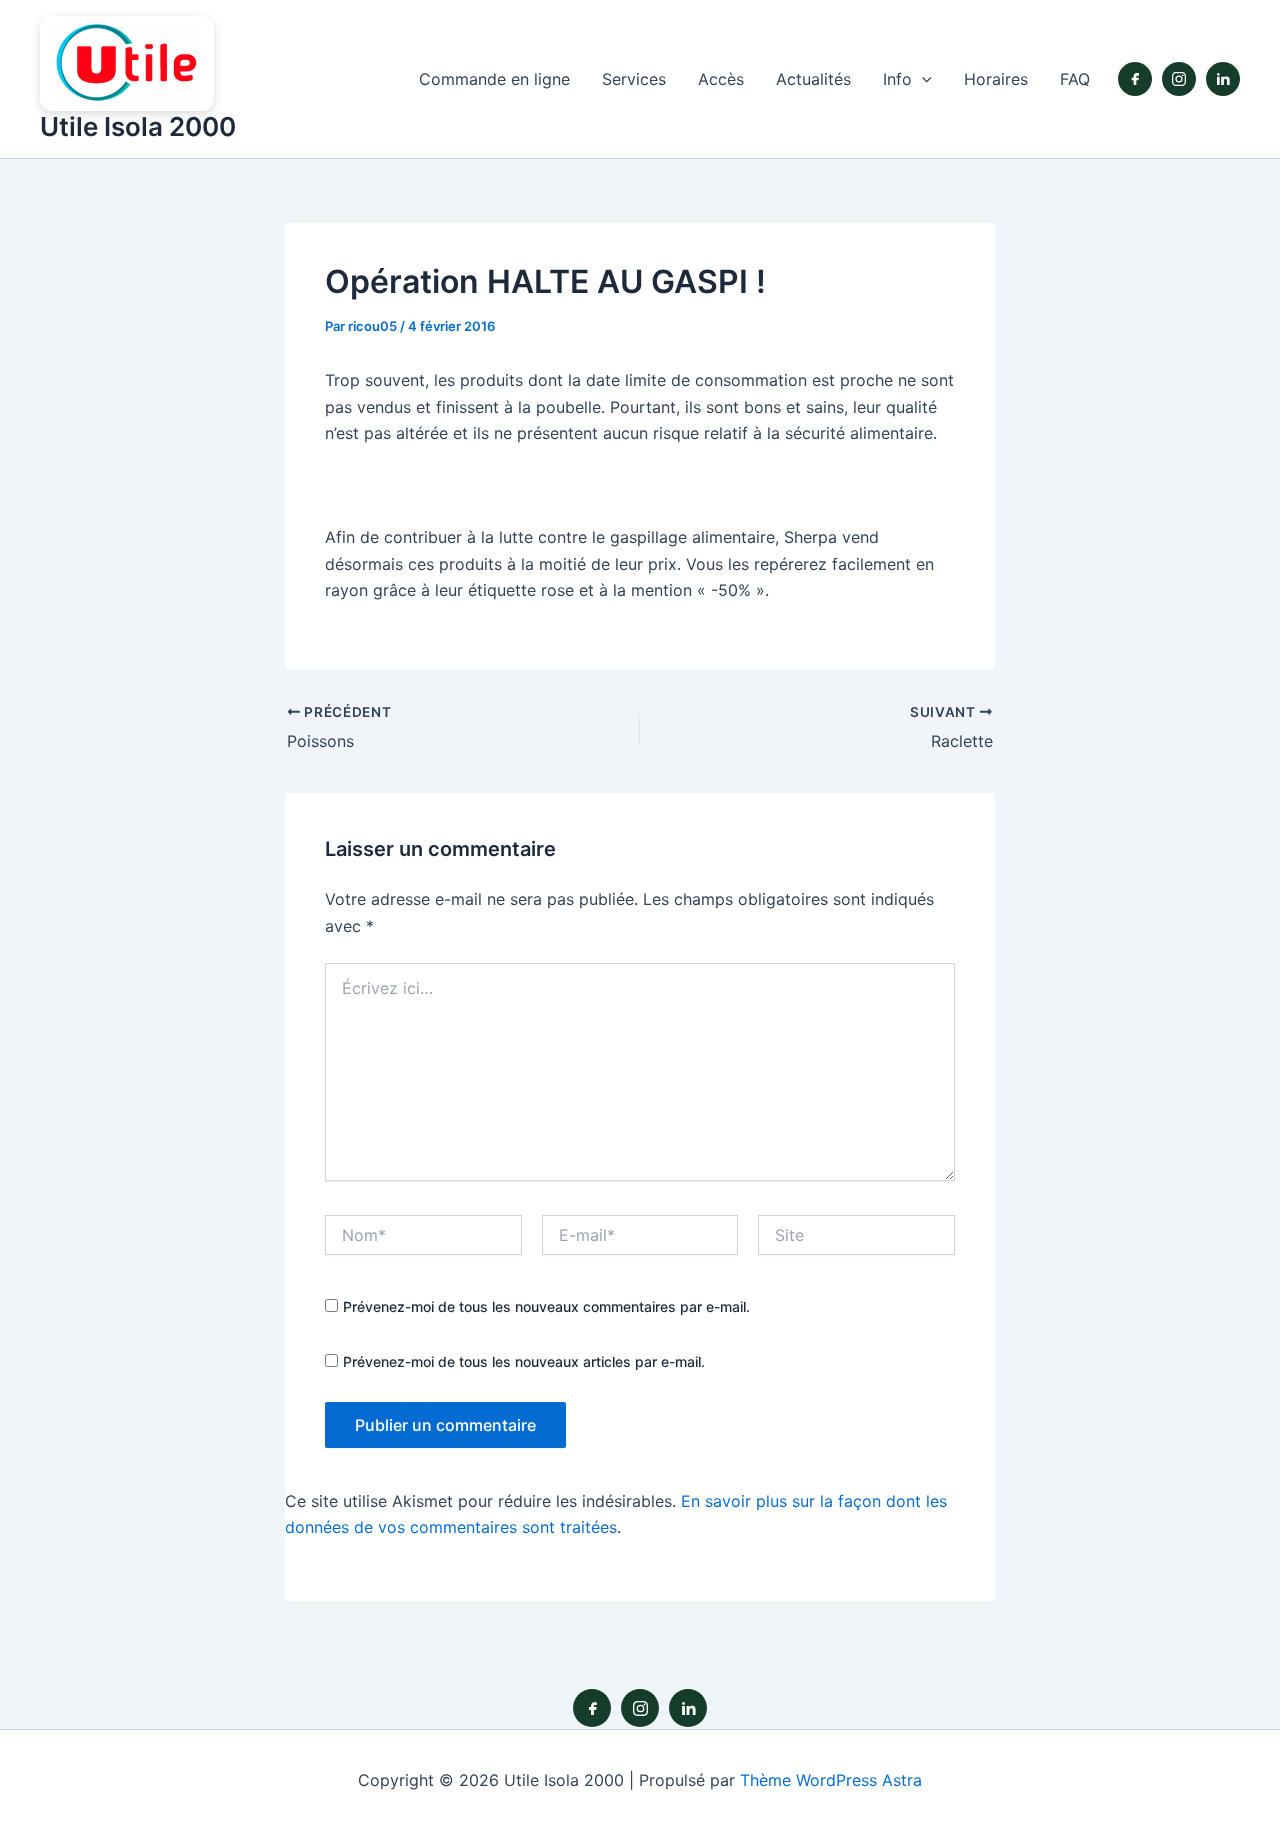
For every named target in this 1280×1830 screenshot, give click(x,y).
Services (634, 79)
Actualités (813, 79)
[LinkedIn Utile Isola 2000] (1223, 79)
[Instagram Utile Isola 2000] (1179, 79)
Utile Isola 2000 (138, 126)
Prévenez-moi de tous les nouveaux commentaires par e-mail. (546, 1306)
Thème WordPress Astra (831, 1780)
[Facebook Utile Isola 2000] (1135, 79)
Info (897, 79)
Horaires (996, 79)
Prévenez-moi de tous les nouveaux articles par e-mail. (524, 1361)
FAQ (1075, 79)
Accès (721, 79)
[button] (922, 79)
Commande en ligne (494, 79)
